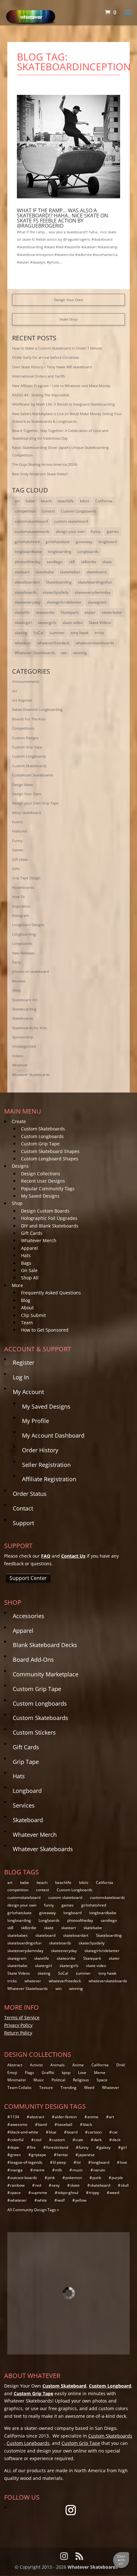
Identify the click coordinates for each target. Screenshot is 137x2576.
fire (33, 2147)
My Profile (36, 1421)
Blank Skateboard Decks (45, 1645)
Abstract (15, 2065)
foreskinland (57, 2147)
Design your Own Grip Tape (35, 803)
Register (24, 1362)
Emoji (12, 2073)
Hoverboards (23, 887)
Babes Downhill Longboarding (37, 709)
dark (98, 2140)
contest (48, 511)
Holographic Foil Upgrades (49, 1218)
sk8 (72, 562)
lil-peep (59, 2162)
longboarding (60, 552)
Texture (46, 2088)
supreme (39, 2193)
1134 (15, 2117)
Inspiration (21, 906)
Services (24, 1805)
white (42, 2200)
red (38, 2185)
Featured (20, 831)
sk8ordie (89, 562)
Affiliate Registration (49, 1479)
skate (107, 562)
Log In (21, 1377)
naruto (99, 2170)
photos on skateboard (31, 971)
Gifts (16, 869)
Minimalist (17, 2080)
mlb (58, 2170)
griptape (39, 2155)
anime (93, 2117)
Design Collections (41, 1174)
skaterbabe (112, 612)
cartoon (95, 2132)
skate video (72, 623)
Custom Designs (25, 738)
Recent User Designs (43, 1181)
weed (114, 2193)
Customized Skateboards (33, 775)
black (87, 2124)
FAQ (46, 1556)
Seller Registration (46, 1465)
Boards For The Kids (29, 719)
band (42, 2124)
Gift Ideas (20, 859)
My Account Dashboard (53, 1435)
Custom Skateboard (64, 2386)
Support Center (28, 1578)
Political (58, 2080)
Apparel (29, 1248)
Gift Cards (32, 1233)
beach (46, 501)
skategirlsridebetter (64, 602)
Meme (100, 2073)
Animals (58, 2065)
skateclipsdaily (56, 592)
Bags (26, 1263)
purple (117, 2178)
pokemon (74, 2178)
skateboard (96, 572)
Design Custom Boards (45, 1211)
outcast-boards (24, 2178)
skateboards (26, 592)
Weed (89, 2088)
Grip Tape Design (26, 878)
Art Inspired (22, 700)
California (104, 501)
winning (80, 653)
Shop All (30, 1278)
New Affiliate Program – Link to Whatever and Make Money (61, 386)
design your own (70, 531)
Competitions (23, 728)
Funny (17, 841)
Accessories (29, 1616)
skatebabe (45, 572)
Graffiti (48, 2073)
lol (79, 2162)
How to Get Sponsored (45, 1330)
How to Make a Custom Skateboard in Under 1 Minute (57, 348)
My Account (28, 1392)
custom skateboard (71, 521)
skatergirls (47, 623)
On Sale (29, 1270)
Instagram (20, 915)
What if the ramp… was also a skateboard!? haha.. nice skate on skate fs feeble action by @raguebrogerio (62, 218)
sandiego (55, 562)
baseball (65, 2124)
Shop (16, 990)
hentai (62, 2155)
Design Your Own (69, 300)
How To (18, 897)
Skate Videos (100, 623)
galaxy (105, 2147)
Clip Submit (33, 1315)
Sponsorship (23, 1037)
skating (21, 633)
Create (19, 1121)
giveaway (84, 542)
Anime (78, 2065)
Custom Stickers (34, 1732)
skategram (97, 602)
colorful (17, 2140)
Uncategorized (24, 1046)
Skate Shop (68, 319)
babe (30, 501)
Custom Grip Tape (27, 747)
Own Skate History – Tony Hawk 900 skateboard (52, 367)
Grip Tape (26, 1762)
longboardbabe (28, 552)
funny (96, 531)
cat (115, 2132)
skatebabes (70, 572)
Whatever (20, 1065)
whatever (23, 643)
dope (15, 2147)
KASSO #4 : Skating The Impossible (41, 395)
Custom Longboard (110, 2386)
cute (79, 2140)
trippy (94, 2193)
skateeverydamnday (93, 592)
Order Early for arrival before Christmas (46, 357)
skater (90, 612)
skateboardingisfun (95, 582)
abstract (37, 2117)
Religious (81, 2080)
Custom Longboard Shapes (50, 1159)
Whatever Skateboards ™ (95, 2567)
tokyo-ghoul (68, 2193)
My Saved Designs (40, 1196)
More (17, 1285)
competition (25, 511)
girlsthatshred (27, 542)
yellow (81, 2200)
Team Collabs (19, 2088)
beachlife (66, 501)
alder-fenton (66, 2117)
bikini (85, 501)
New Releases (23, 953)
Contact (23, 1508)
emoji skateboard (27, 813)
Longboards (88, 552)
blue (53, 2132)
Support (23, 1523)
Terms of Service (22, 2017)
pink (51, 2178)
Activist (36, 2065)
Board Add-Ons (33, 1660)
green (15, 2155)
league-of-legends (26, 2162)
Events (18, 822)
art (17, 501)
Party (17, 962)
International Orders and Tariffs (39, 376)
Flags (29, 2073)
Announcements (26, 681)
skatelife (22, 612)
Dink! (121, 2065)
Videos (18, 1056)
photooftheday (28, 562)
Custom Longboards (79, 511)
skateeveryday (28, 602)
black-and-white (24, 2132)
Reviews (19, 981)
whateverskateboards (95, 643)
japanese (87, 2155)
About (27, 1308)
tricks (99, 633)
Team (27, 1323)
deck (116, 2140)
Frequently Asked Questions (51, 1293)
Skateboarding (59, 582)
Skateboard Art (25, 1000)
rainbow (17, 2185)
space (15, 2193)
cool (38, 2140)
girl (124, 2147)
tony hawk (80, 633)
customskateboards (32, 531)
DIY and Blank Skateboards (50, 1226)
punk (97, 2178)
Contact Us (73, 1556)
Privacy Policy (18, 2025)
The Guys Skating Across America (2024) (45, 464)
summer (57, 633)
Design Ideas (22, 785)
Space (102, 2080)
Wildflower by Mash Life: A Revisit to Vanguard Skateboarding (63, 404)
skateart (22, 572)
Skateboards (22, 1018)
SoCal (39, 633)
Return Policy (18, 2033)
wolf (61, 2200)
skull (125, 2185)
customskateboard (31, 521)
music (78, 2170)
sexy (56, 2185)
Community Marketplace (46, 1674)
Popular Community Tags (48, 1189)
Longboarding (24, 934)
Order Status (30, 1494)
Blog (26, 1300)
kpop (66, 2073)
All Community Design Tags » (33, 2210)
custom (58, 2140)
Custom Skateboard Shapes (50, 1151)
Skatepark (69, 612)
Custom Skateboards (29, 766)
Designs (20, 1166)
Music (39, 2080)
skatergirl (23, 623)
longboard (108, 542)
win (64, 653)
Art (15, 691)
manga (16, 2170)
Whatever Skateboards (35, 653)
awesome (19, 2124)
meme (39, 2170)
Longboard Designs (28, 925)
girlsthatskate (58, 542)
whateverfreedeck (53, 643)
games (113, 531)
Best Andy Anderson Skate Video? (40, 474)
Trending (68, 2088)
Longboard (27, 1791)
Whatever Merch (39, 1240)
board (72, 2132)
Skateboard (28, 1820)
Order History (40, 1450)
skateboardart (27, 582)
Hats (26, 1255)
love (123, 2162)
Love (82, 2073)
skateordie (45, 612)
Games (18, 850)
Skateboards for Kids (29, 1028)
